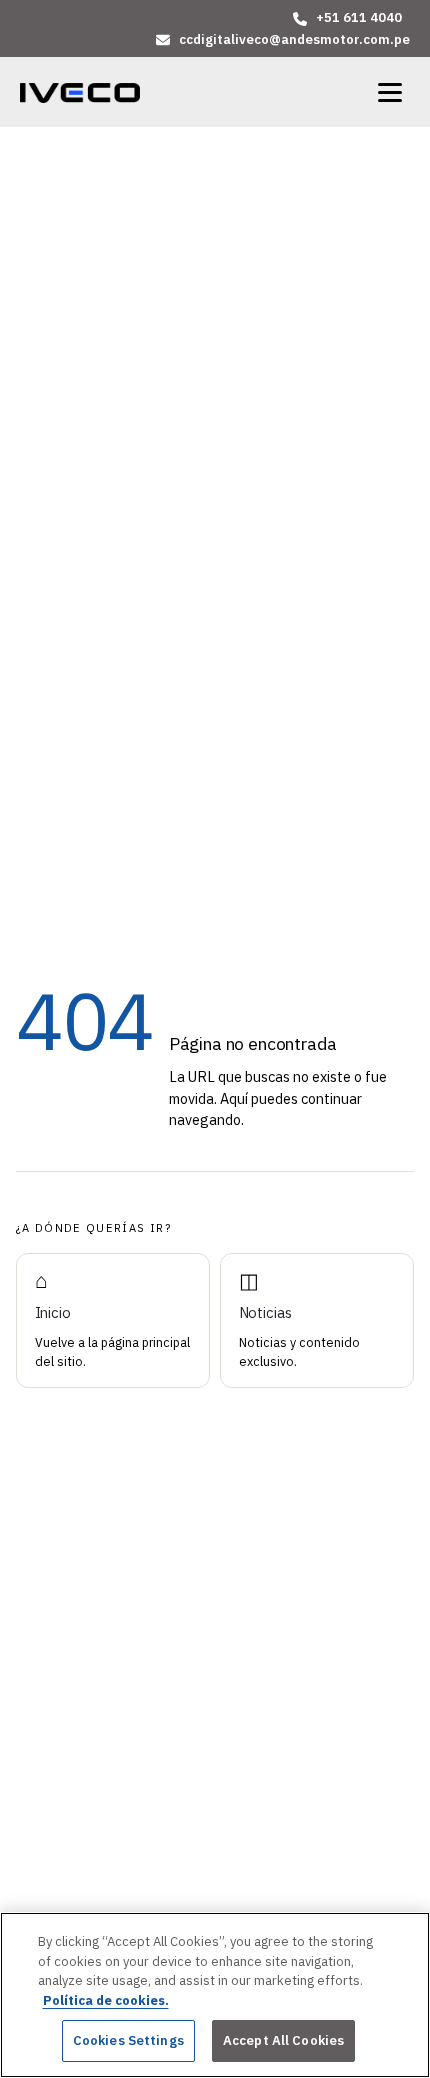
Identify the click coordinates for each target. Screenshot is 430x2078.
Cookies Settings (128, 2040)
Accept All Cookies (283, 2040)
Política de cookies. (106, 2000)
